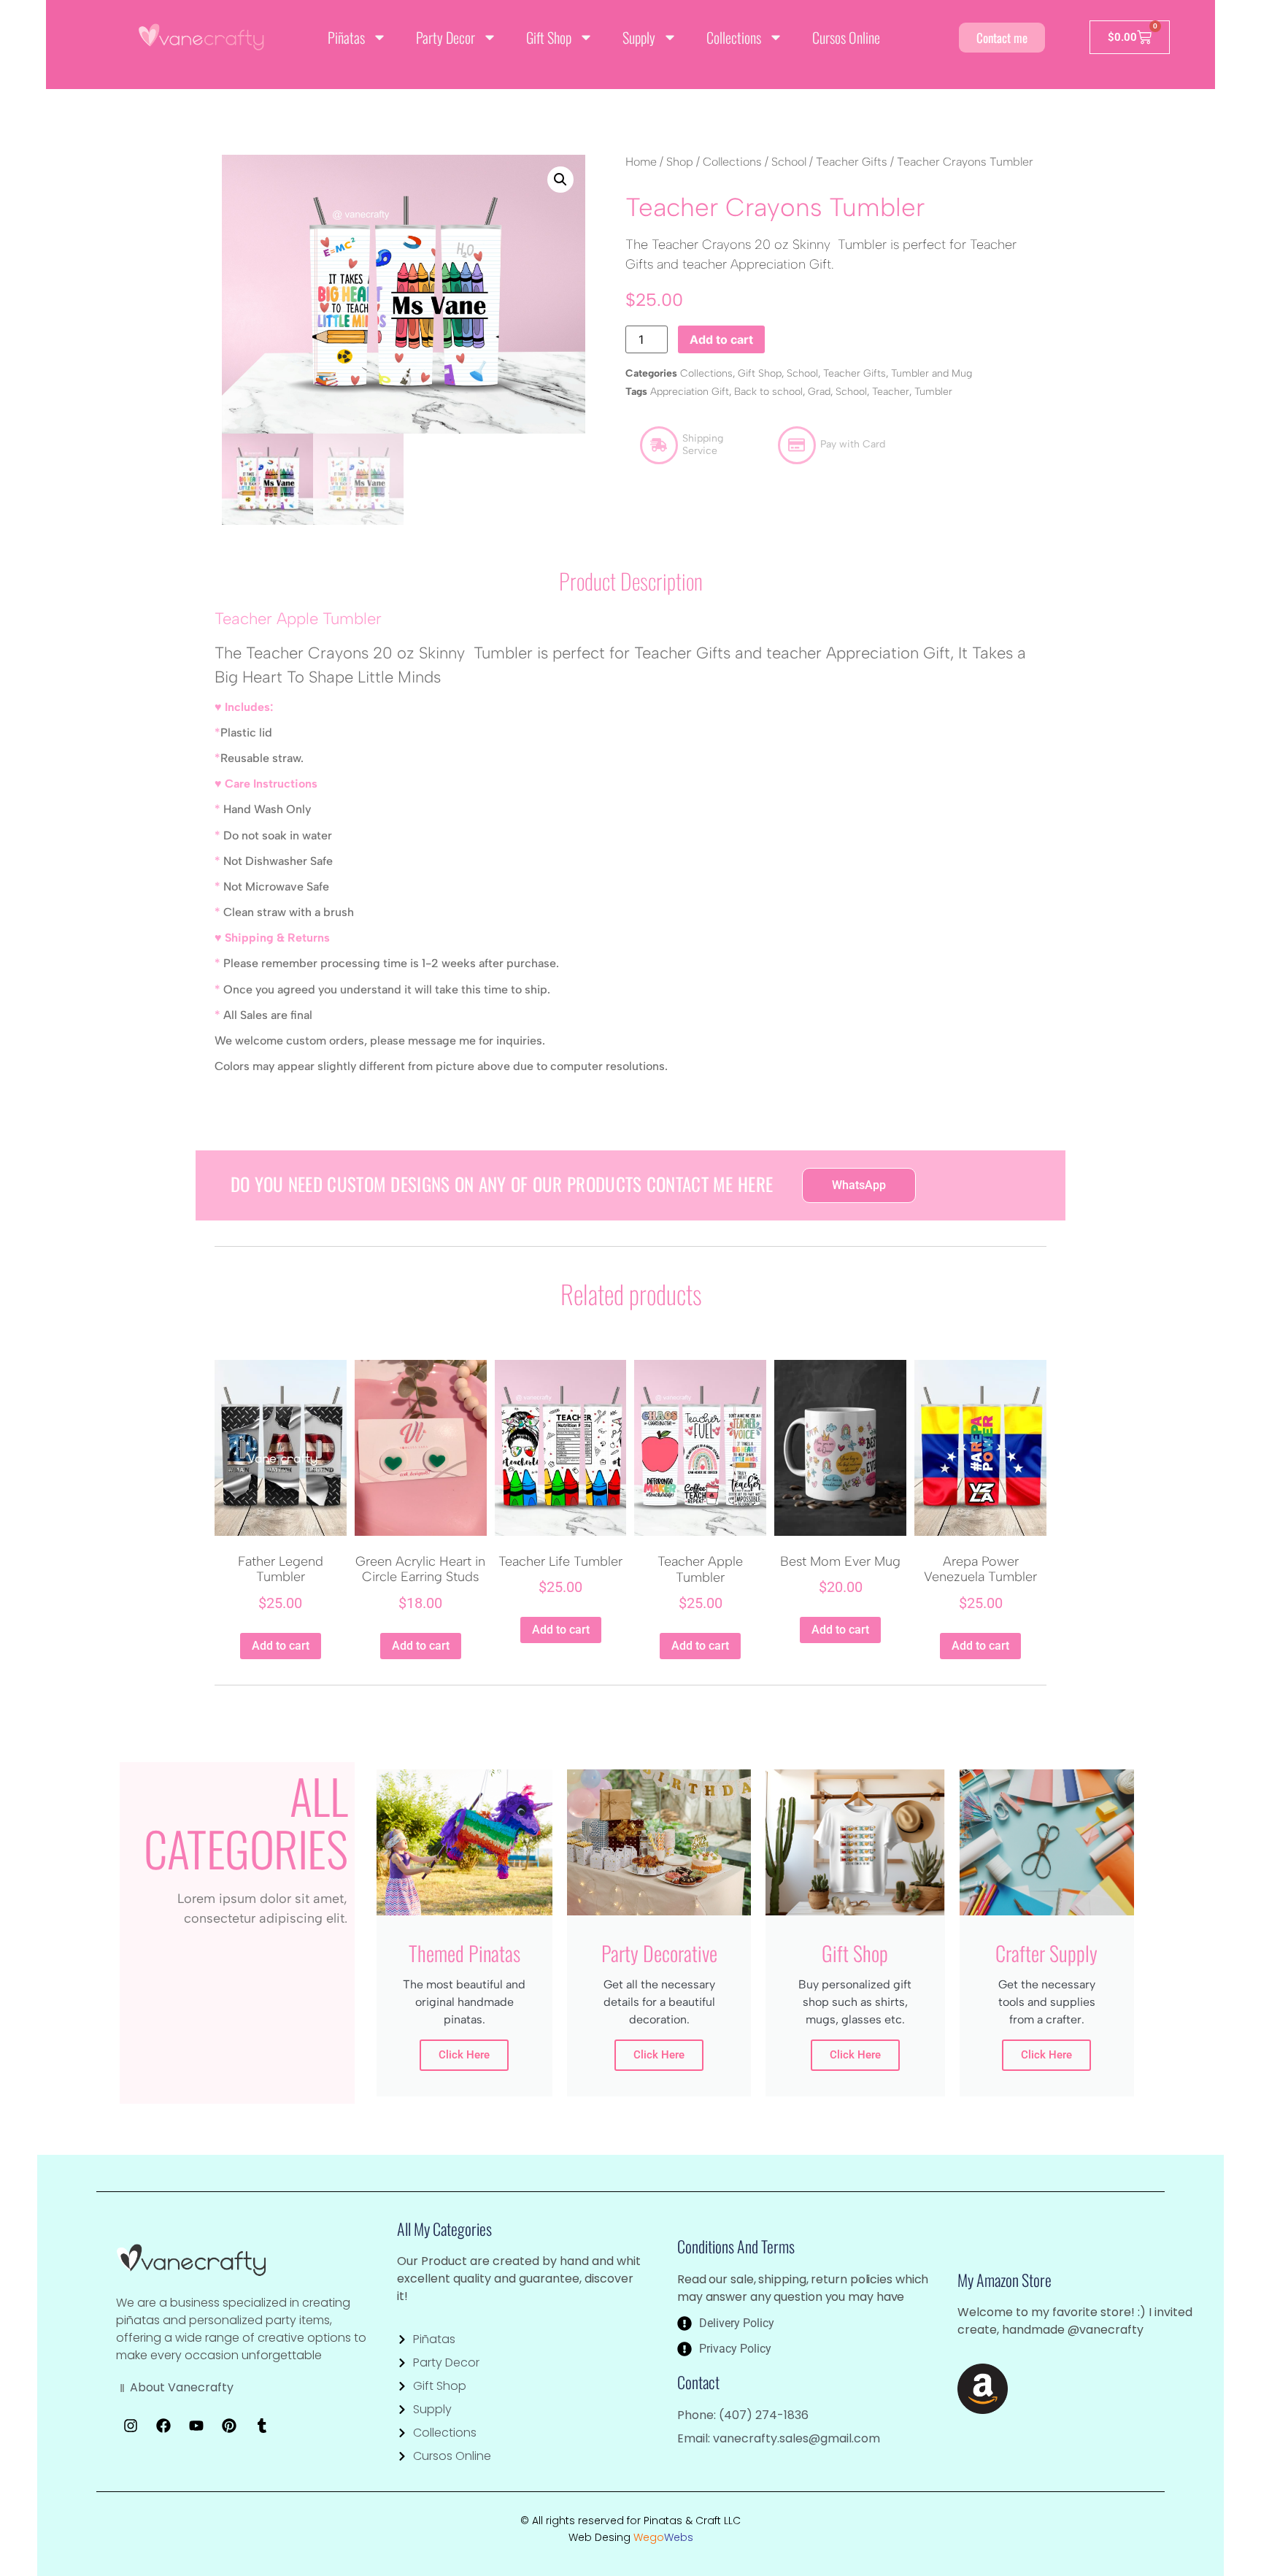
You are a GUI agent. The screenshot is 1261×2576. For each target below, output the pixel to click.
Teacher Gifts (852, 162)
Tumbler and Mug (932, 373)
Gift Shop (549, 37)
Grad (819, 392)
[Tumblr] (262, 2426)
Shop (680, 162)
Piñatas (346, 37)
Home (641, 162)
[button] (560, 180)
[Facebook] (163, 2426)
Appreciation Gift (690, 392)
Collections (734, 37)
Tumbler (933, 392)
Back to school (768, 392)
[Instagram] (131, 2426)
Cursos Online (846, 37)
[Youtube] (196, 2426)
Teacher (891, 392)
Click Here (464, 2055)
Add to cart (721, 339)
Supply (639, 37)
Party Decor (446, 37)
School (789, 162)
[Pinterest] (229, 2426)
